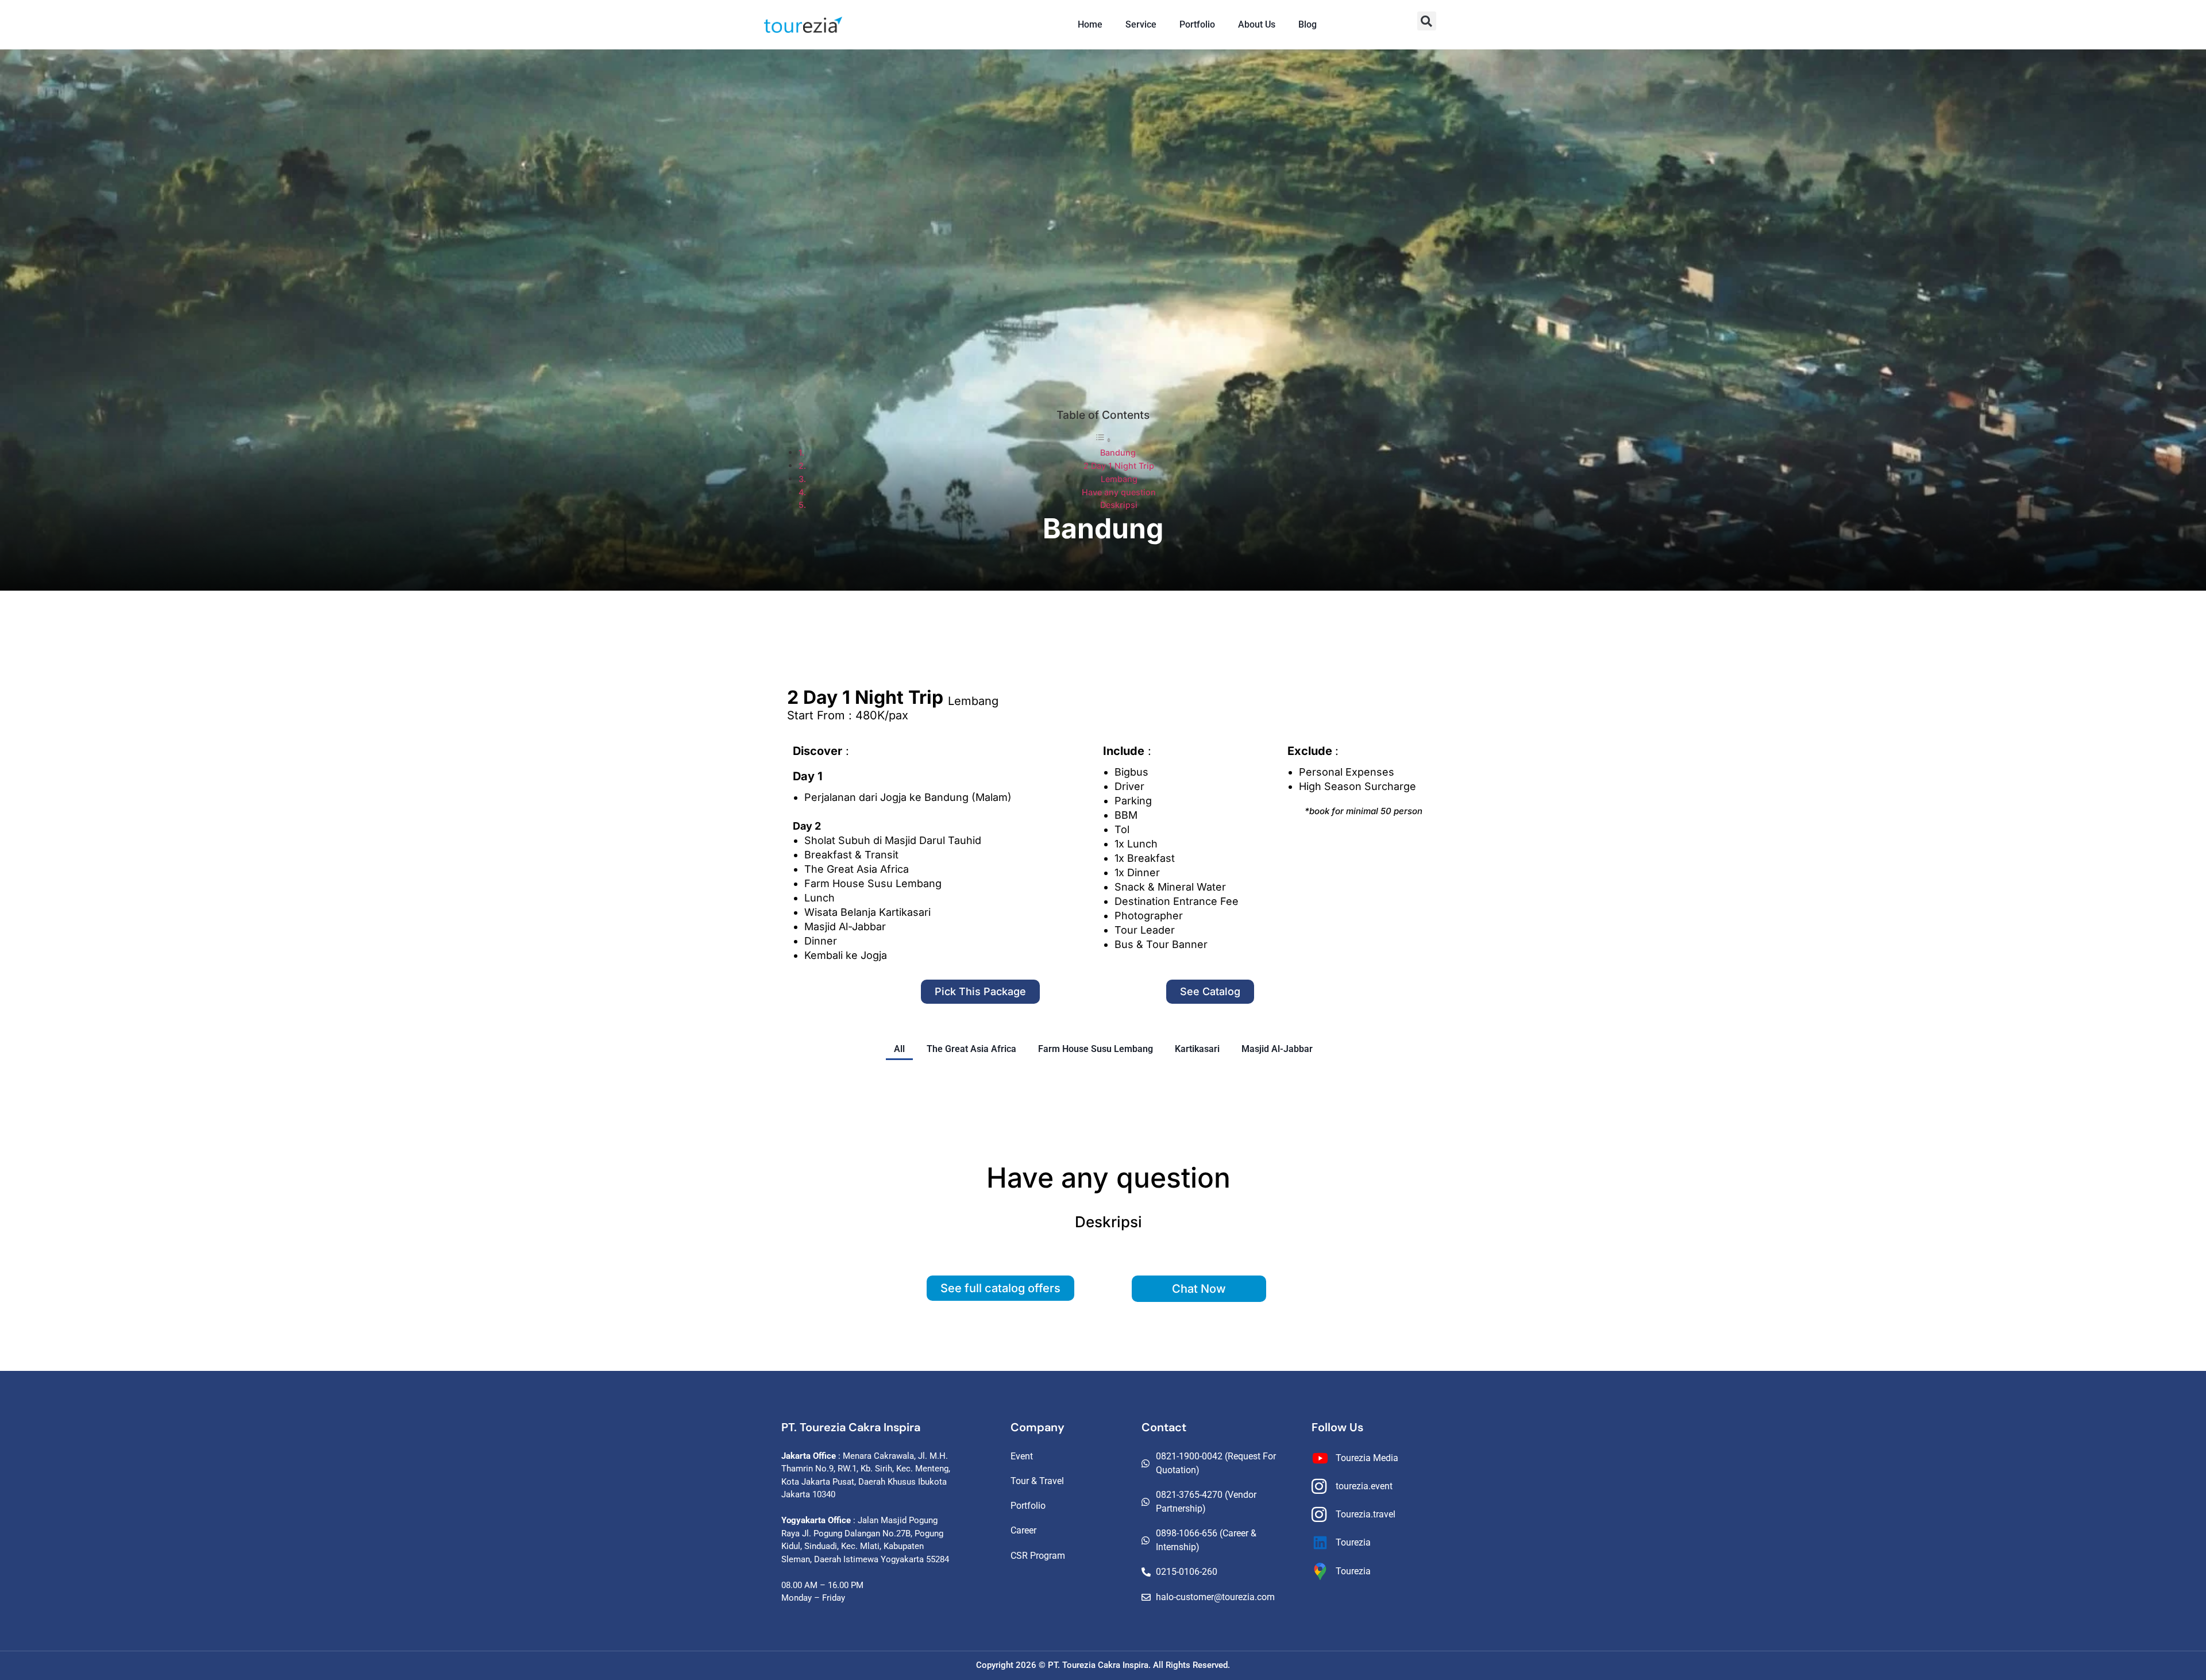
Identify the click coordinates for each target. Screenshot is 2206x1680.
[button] (1427, 21)
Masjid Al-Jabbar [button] (1277, 1049)
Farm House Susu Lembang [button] (1096, 1049)
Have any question (1119, 492)
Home (1090, 24)
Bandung (1118, 452)
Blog (1308, 24)
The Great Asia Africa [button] (971, 1049)
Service (1141, 24)
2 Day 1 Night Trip (1119, 466)
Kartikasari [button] (1197, 1049)
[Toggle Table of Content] (1103, 440)
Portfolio (1197, 24)
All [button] (899, 1049)
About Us (1257, 24)
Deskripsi (1119, 505)
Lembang (1119, 479)
